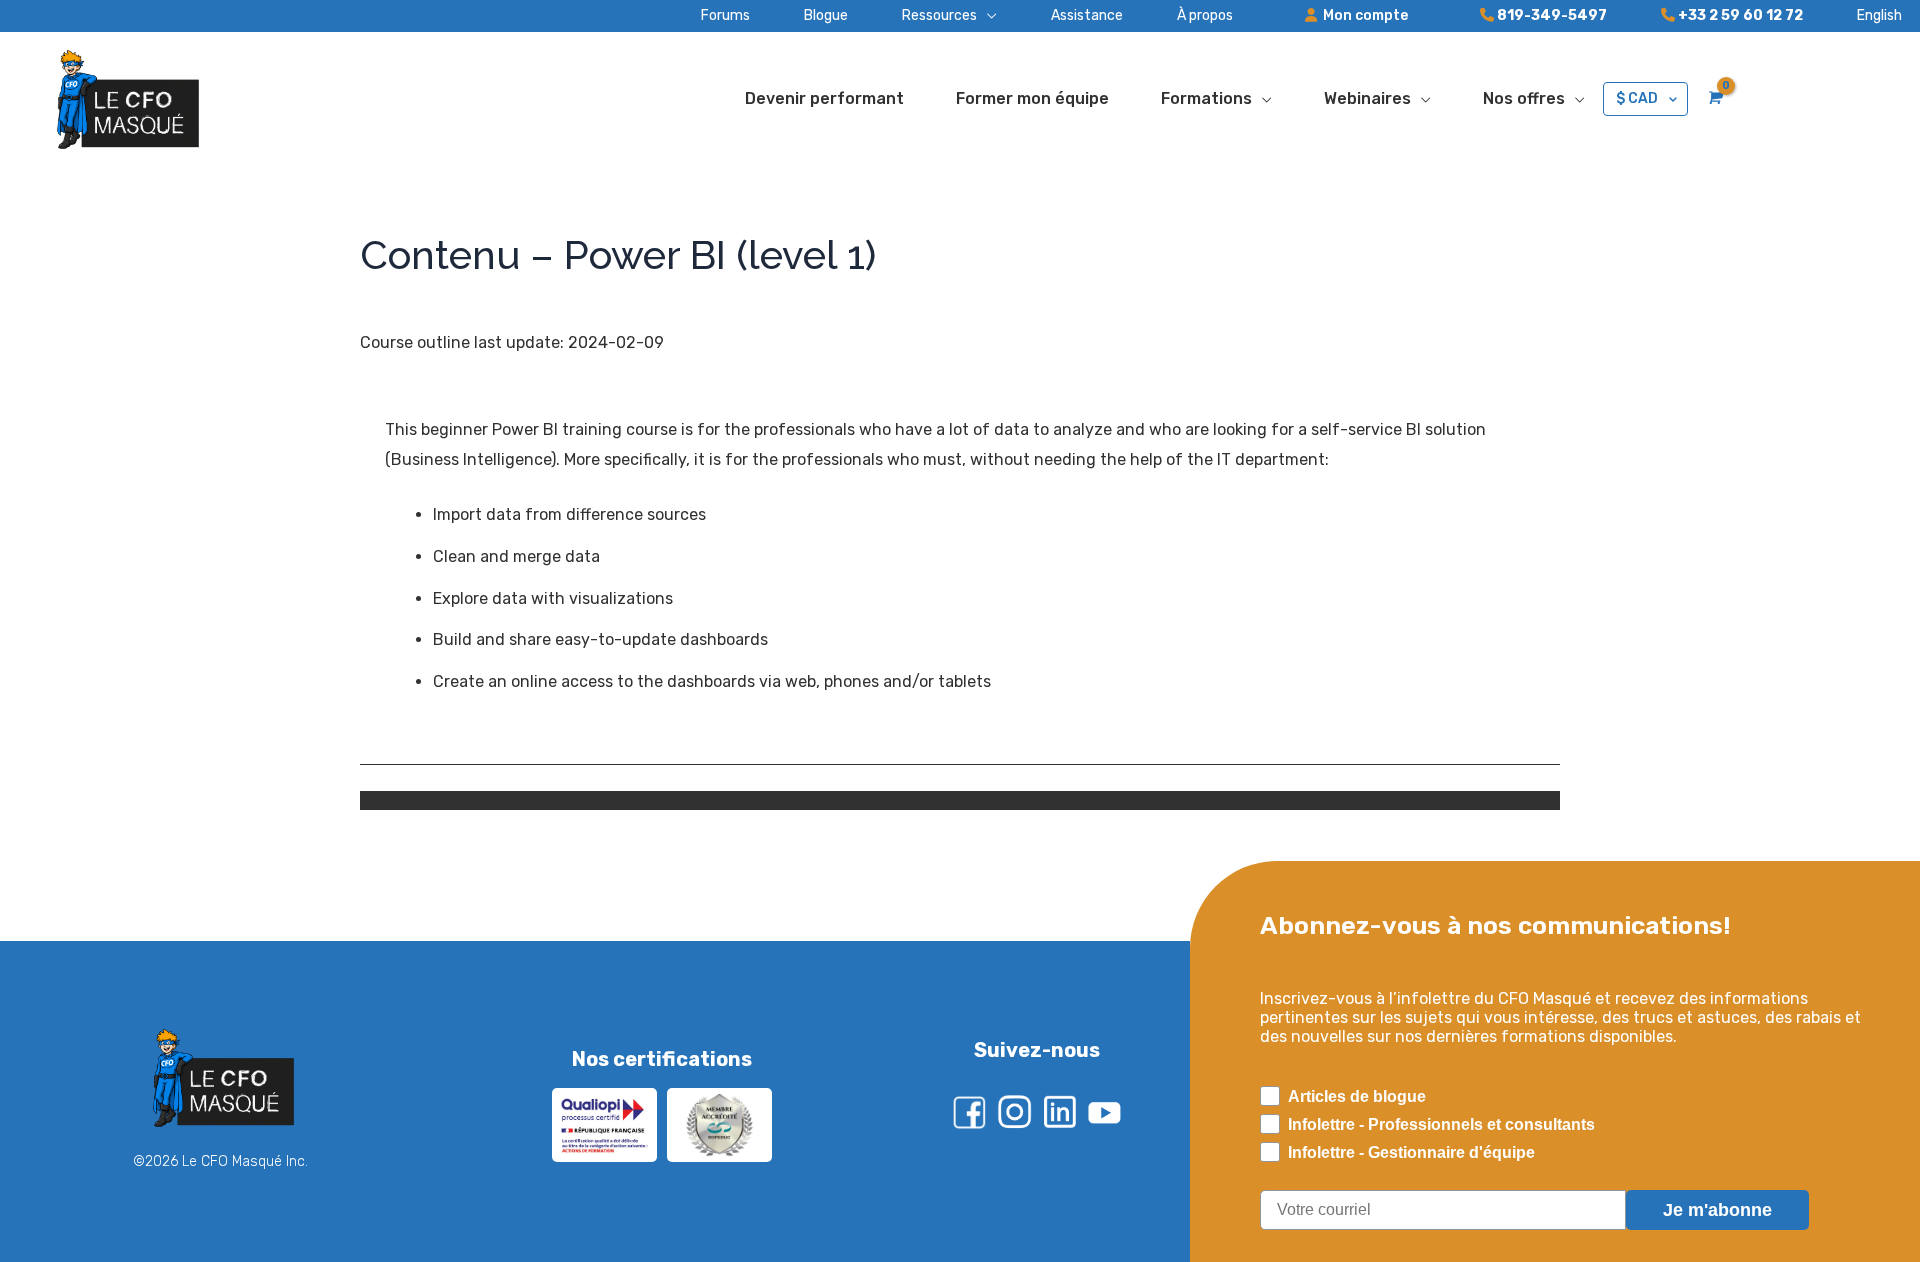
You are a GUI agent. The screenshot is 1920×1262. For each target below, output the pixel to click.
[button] (922, 16)
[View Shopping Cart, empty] (1713, 98)
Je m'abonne (1717, 1210)
